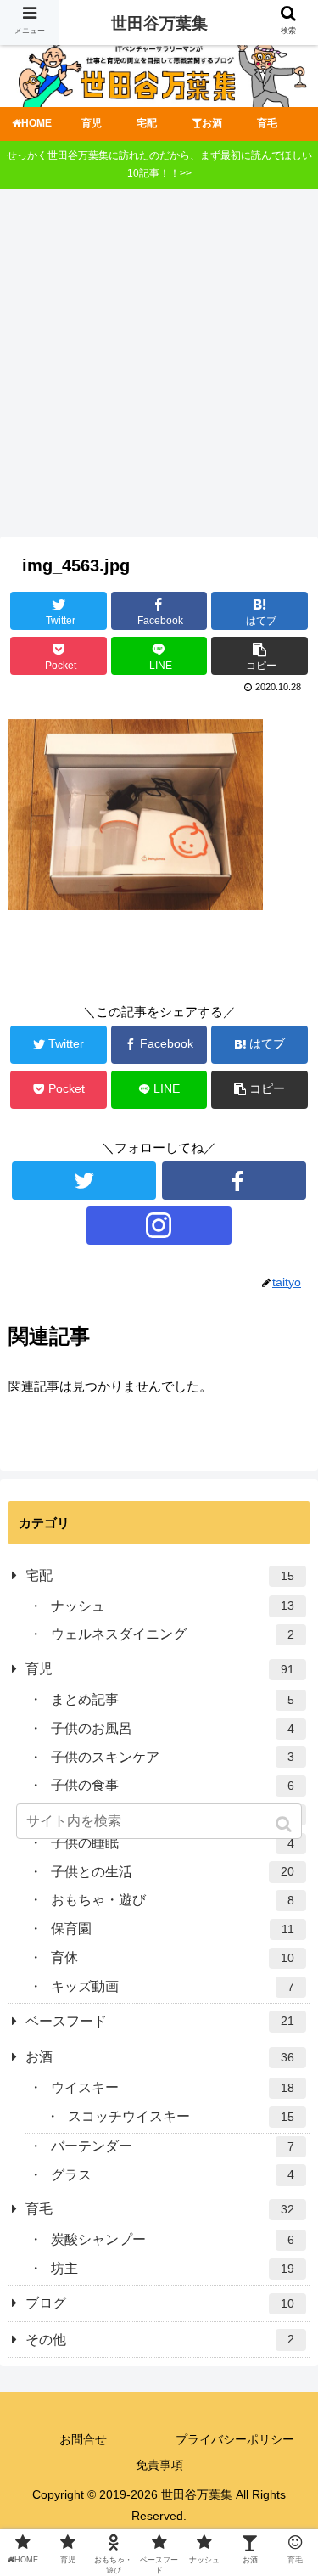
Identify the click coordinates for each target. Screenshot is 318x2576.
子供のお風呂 (173, 1728)
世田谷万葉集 (159, 23)
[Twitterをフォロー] (84, 1181)
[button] (285, 1824)
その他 (160, 2340)
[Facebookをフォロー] (234, 1181)
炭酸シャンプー (173, 2239)
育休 (173, 1957)
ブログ (160, 2303)
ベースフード (160, 2021)
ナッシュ (173, 1606)
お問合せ (83, 2439)
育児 (160, 1669)
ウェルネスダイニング (173, 1634)
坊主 (173, 2268)
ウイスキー (173, 2087)
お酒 (160, 2057)
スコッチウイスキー (181, 2116)
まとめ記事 (173, 1699)
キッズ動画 (173, 1986)
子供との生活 (173, 1872)
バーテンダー (173, 2146)
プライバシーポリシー (235, 2439)
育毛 (160, 2209)
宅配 (160, 1575)
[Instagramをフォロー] (159, 1226)
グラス (173, 2175)
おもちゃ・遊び (173, 1900)
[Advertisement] (159, 369)
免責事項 (159, 2465)
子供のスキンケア (173, 1757)
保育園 (173, 1929)
